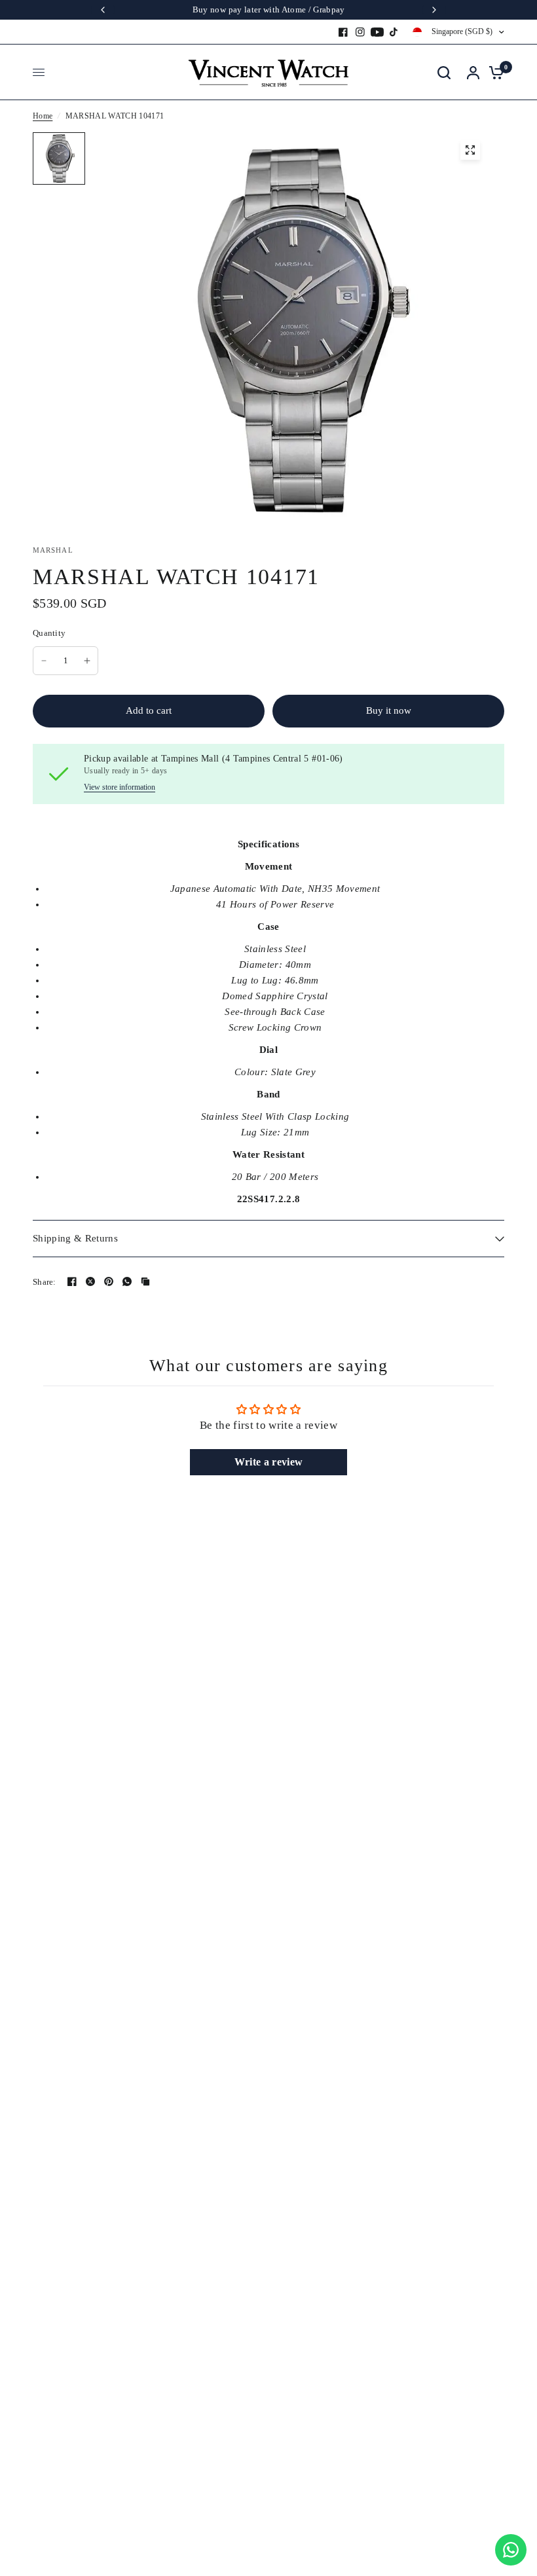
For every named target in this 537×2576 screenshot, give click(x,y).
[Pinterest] (109, 1281)
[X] (90, 1281)
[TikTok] (394, 32)
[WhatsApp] (127, 1281)
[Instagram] (360, 32)
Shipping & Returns (75, 1238)
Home (43, 116)
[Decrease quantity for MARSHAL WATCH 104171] (44, 661)
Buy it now (389, 710)
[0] (493, 72)
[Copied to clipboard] (145, 1281)
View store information (120, 787)
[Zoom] (470, 150)
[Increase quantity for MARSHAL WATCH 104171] (87, 661)
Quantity (49, 633)
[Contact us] (511, 2550)
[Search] (444, 72)
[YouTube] (377, 32)
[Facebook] (343, 32)
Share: (45, 1282)
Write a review (269, 1462)
